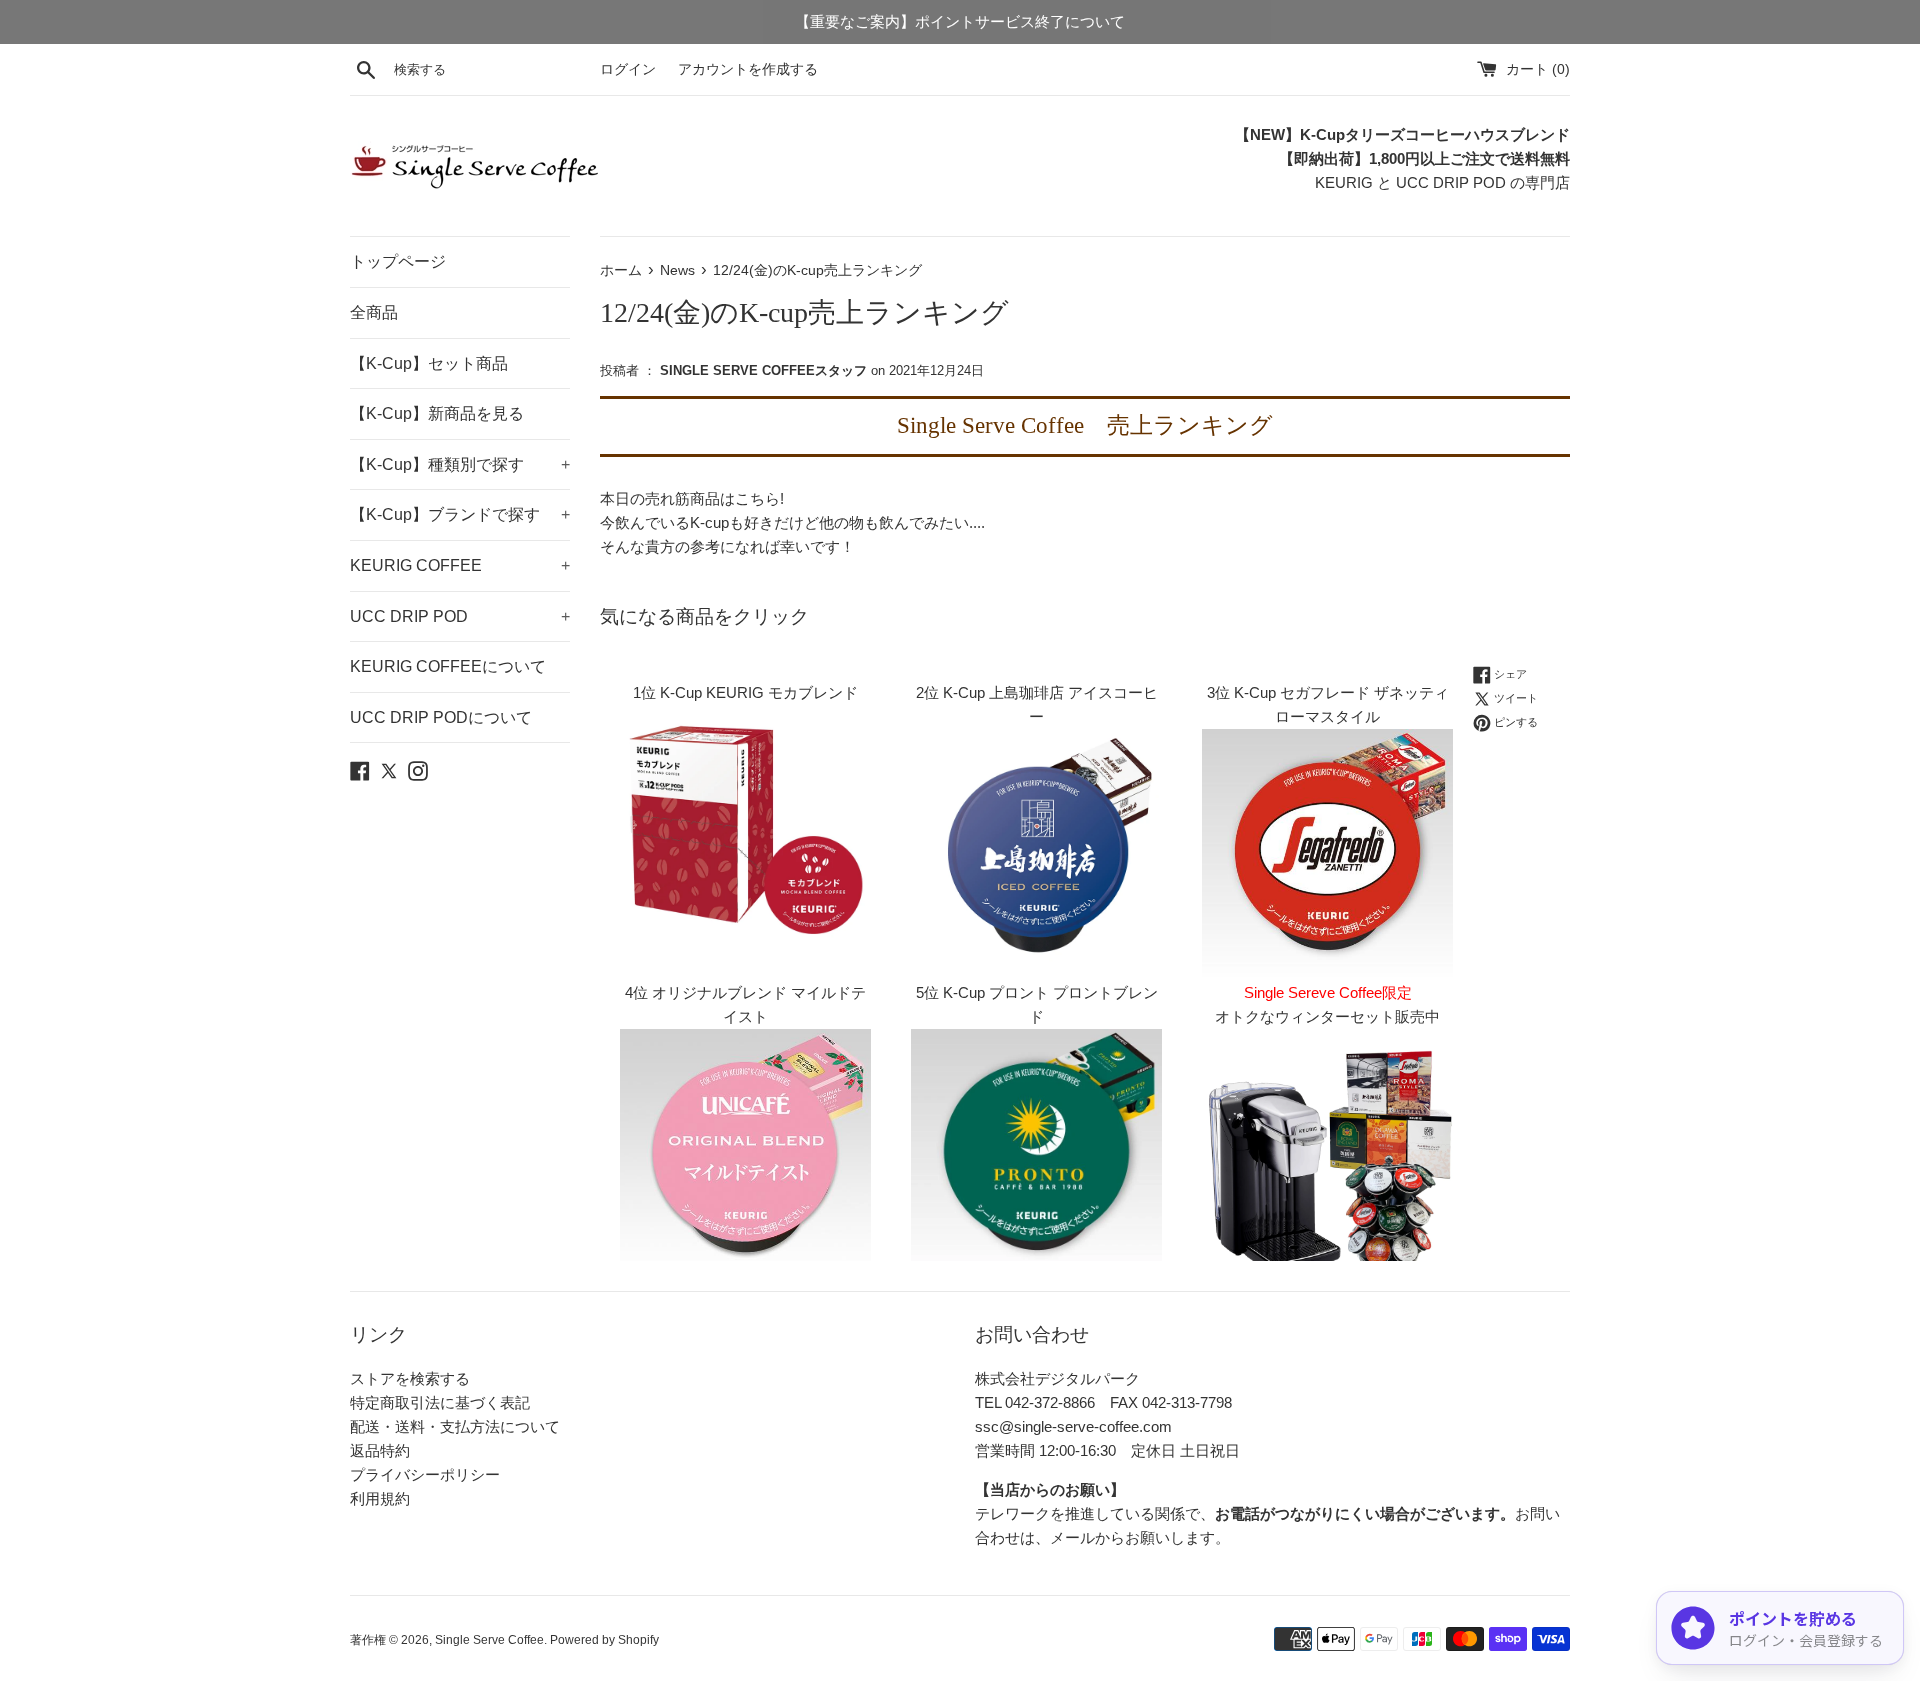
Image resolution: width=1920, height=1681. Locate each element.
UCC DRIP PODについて (441, 717)
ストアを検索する (410, 1378)
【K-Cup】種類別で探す (460, 464)
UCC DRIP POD (460, 616)
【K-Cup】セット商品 (429, 363)
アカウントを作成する (748, 69)
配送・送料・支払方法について (455, 1426)
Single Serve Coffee (489, 1640)
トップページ (398, 261)
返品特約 (380, 1450)
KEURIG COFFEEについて (448, 666)
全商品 (374, 312)
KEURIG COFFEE (460, 565)
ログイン (628, 69)
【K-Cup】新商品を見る (437, 413)
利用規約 (380, 1498)
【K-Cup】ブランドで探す (460, 514)
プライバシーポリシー (425, 1474)
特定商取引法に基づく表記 (440, 1402)
